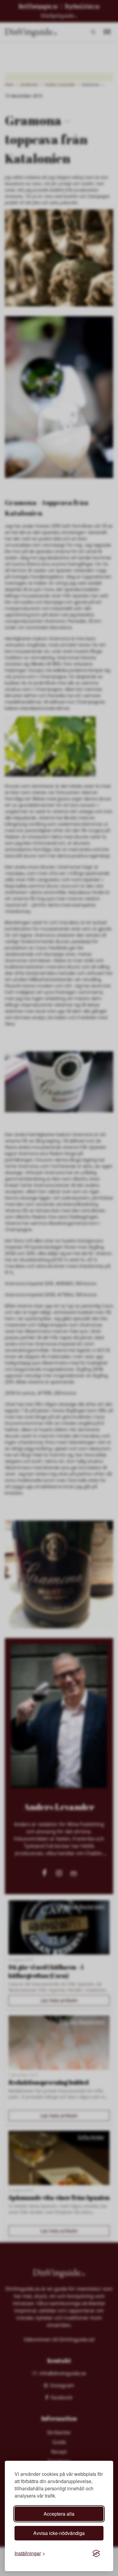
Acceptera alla (59, 2514)
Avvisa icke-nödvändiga (59, 2533)
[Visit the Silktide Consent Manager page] (96, 2553)
